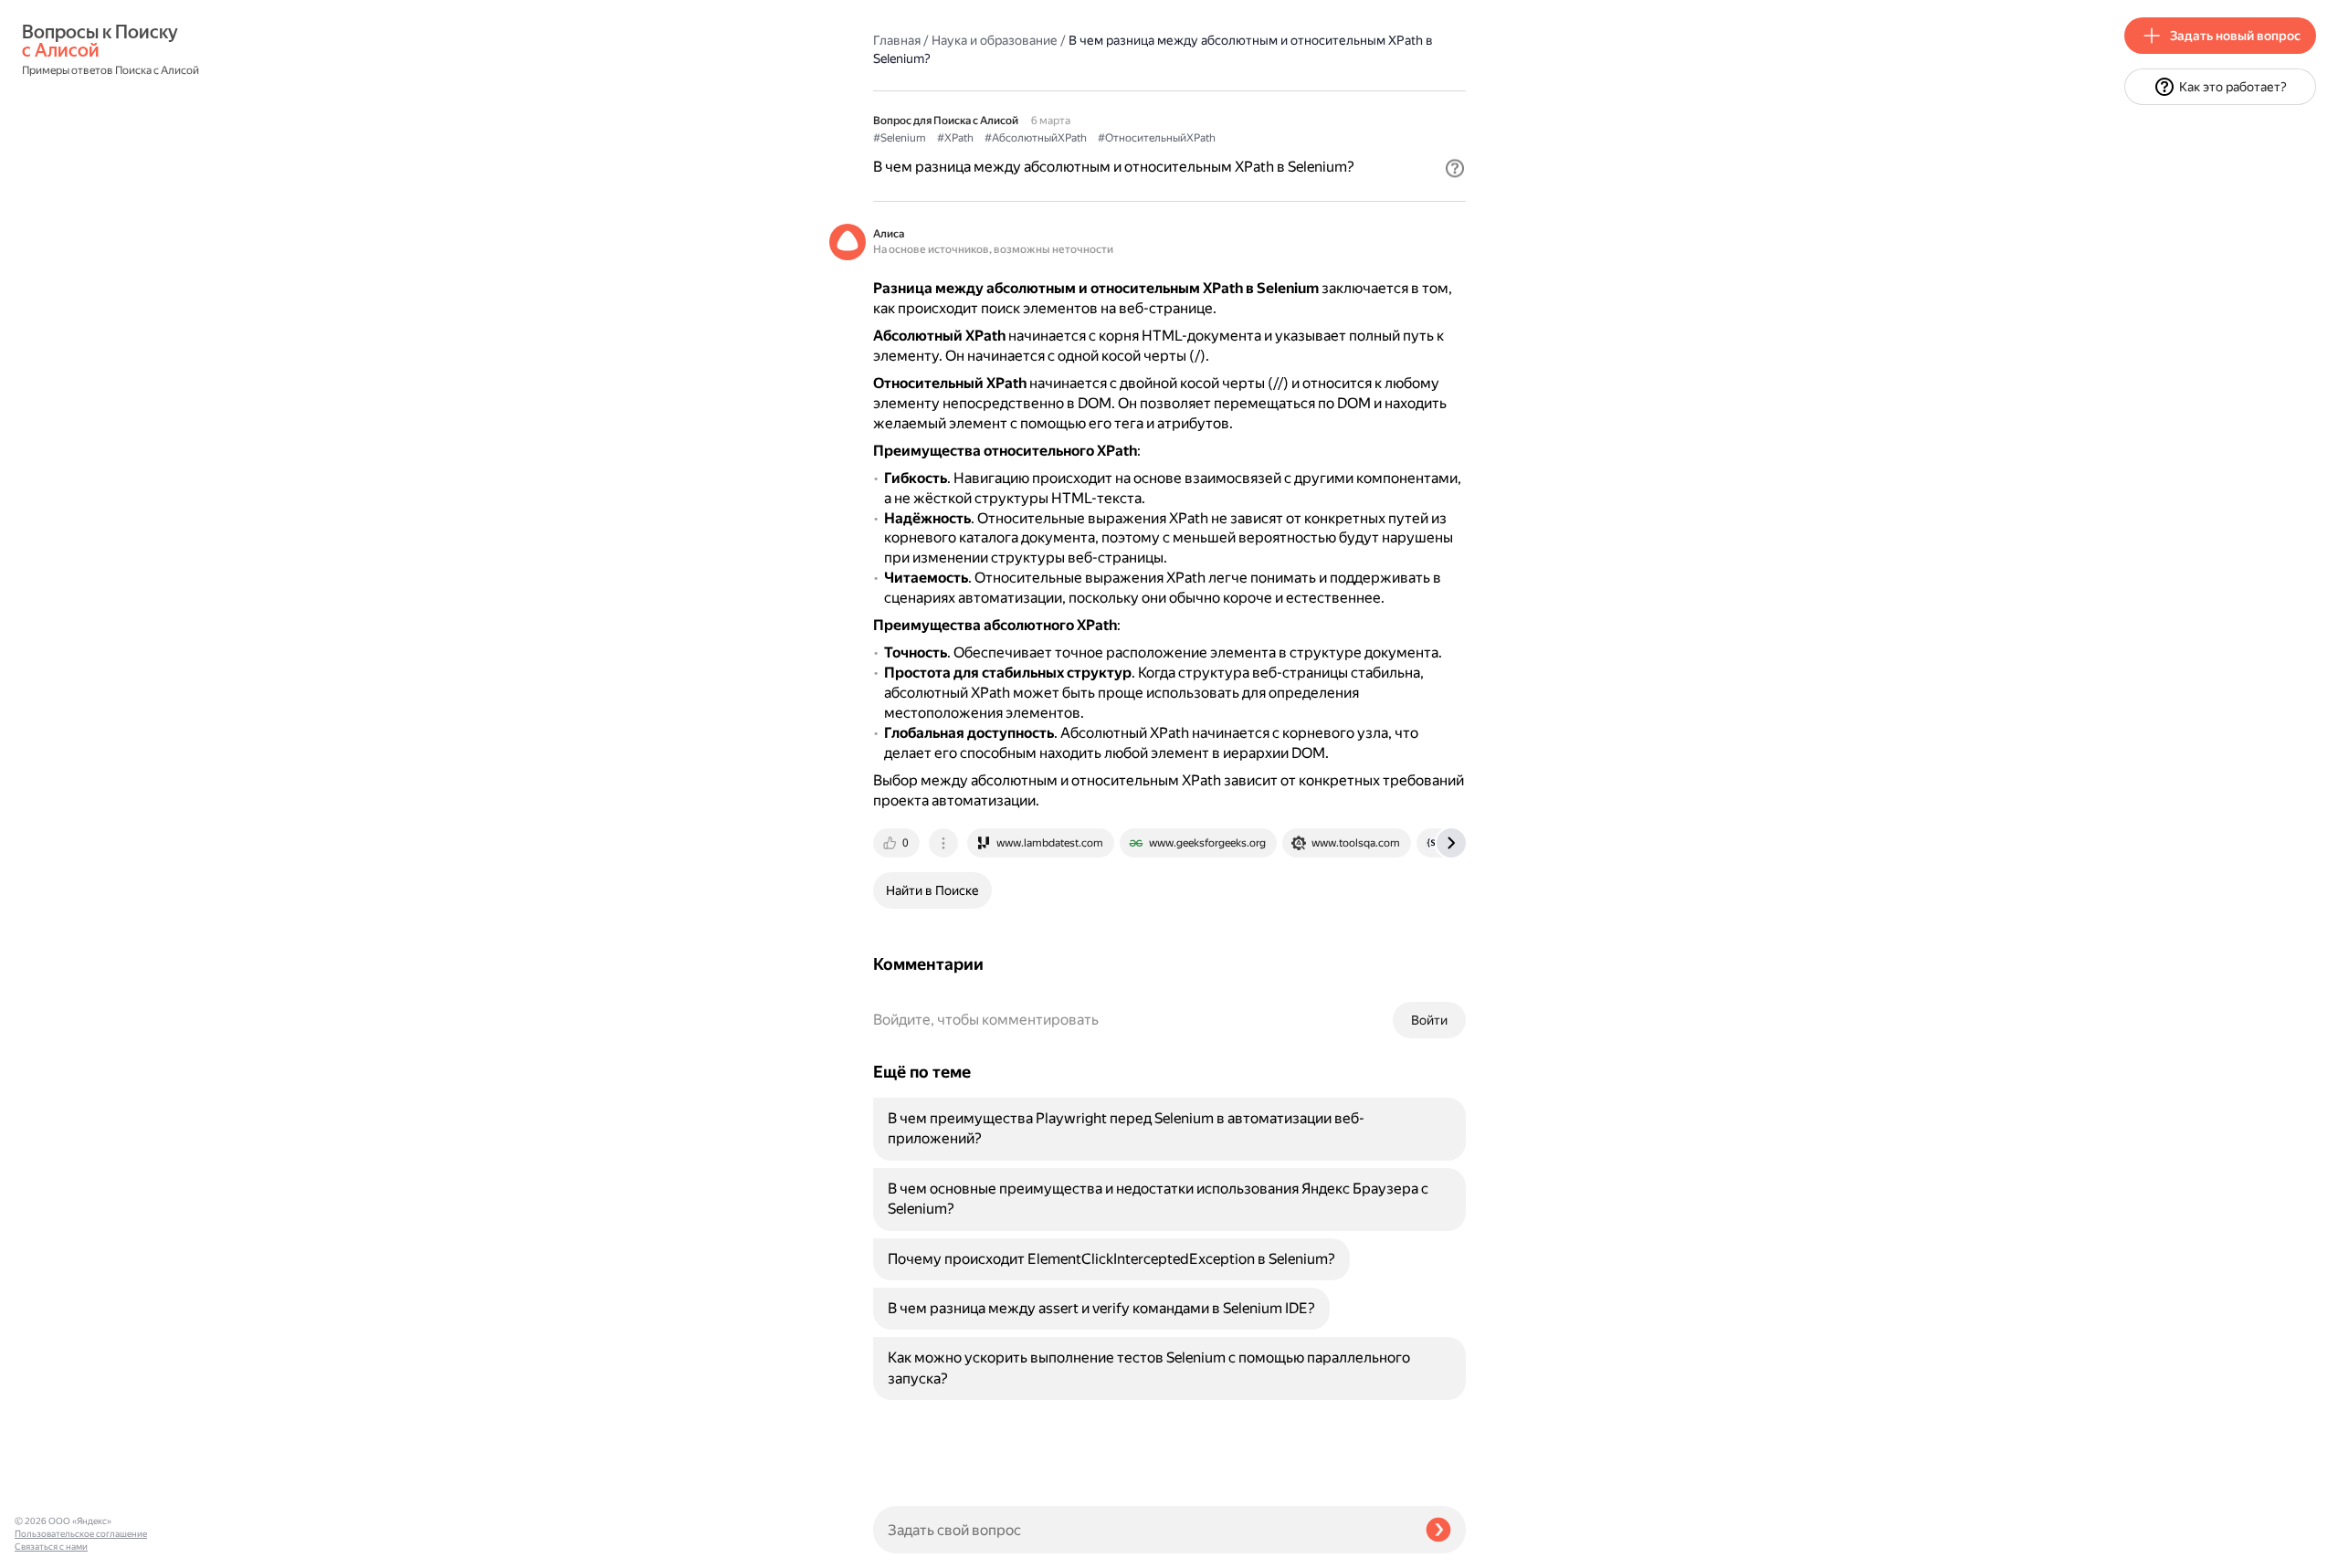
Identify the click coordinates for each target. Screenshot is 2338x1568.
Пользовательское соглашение (81, 1534)
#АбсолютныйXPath (1036, 138)
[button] (1455, 168)
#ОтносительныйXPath (1157, 138)
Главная (897, 40)
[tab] (898, 843)
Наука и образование (995, 40)
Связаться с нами (51, 1547)
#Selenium (900, 138)
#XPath (955, 138)
